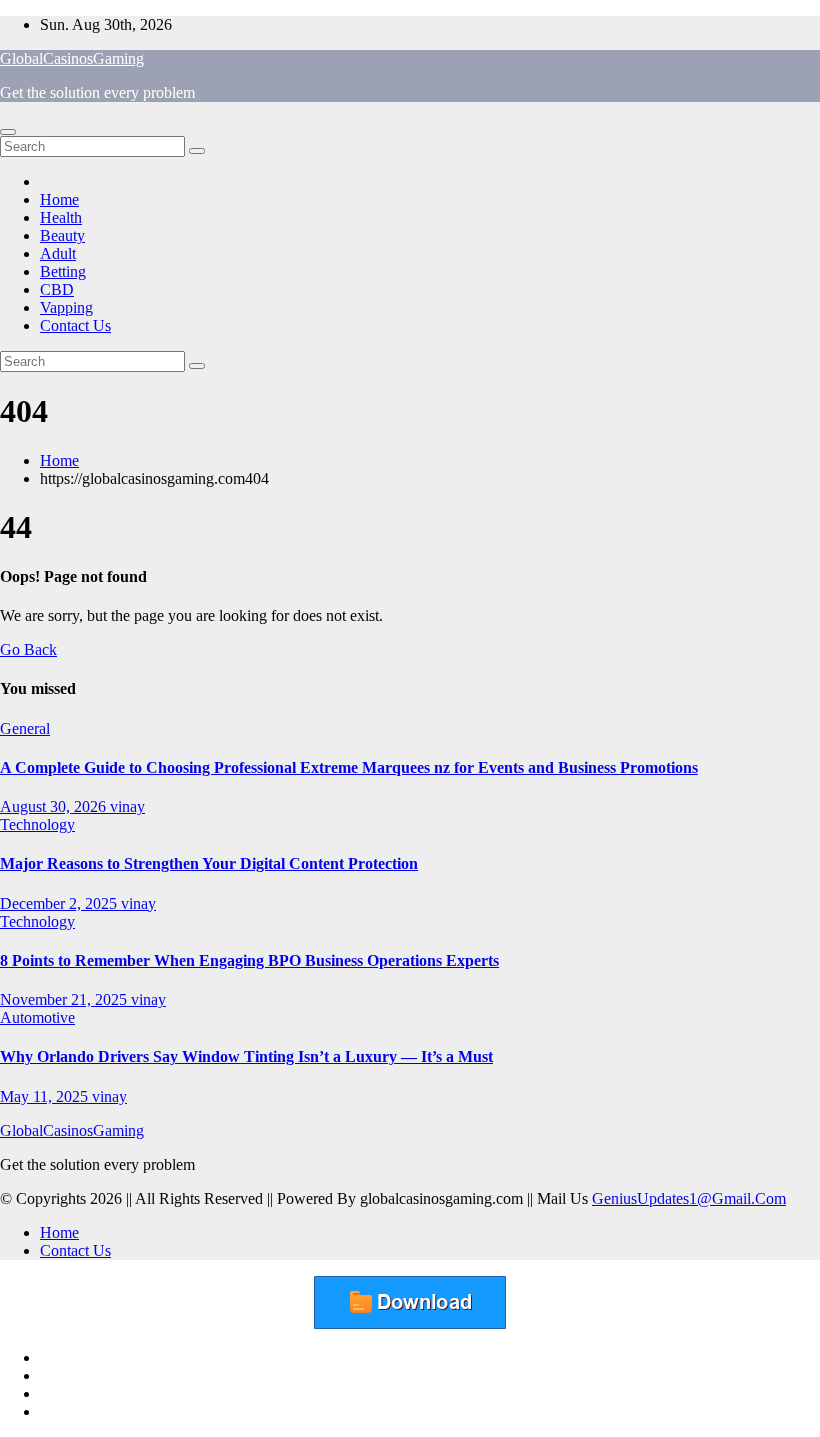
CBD (57, 289)
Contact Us (75, 325)
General (25, 728)
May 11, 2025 (46, 1096)
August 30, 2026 (55, 806)
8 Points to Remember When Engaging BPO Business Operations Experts (249, 960)
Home (59, 199)
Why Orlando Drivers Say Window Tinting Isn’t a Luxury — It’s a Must (246, 1056)
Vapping (66, 307)
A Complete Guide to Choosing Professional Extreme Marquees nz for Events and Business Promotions (349, 767)
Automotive (37, 1017)
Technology (37, 824)
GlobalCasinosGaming (72, 58)
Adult (58, 253)
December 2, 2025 (60, 903)
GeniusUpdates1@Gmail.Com (689, 1198)
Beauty (62, 235)
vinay (127, 806)
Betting (63, 271)
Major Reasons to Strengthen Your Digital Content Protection (209, 863)
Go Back (28, 649)
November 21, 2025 (65, 999)
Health (61, 217)
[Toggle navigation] (8, 132)
